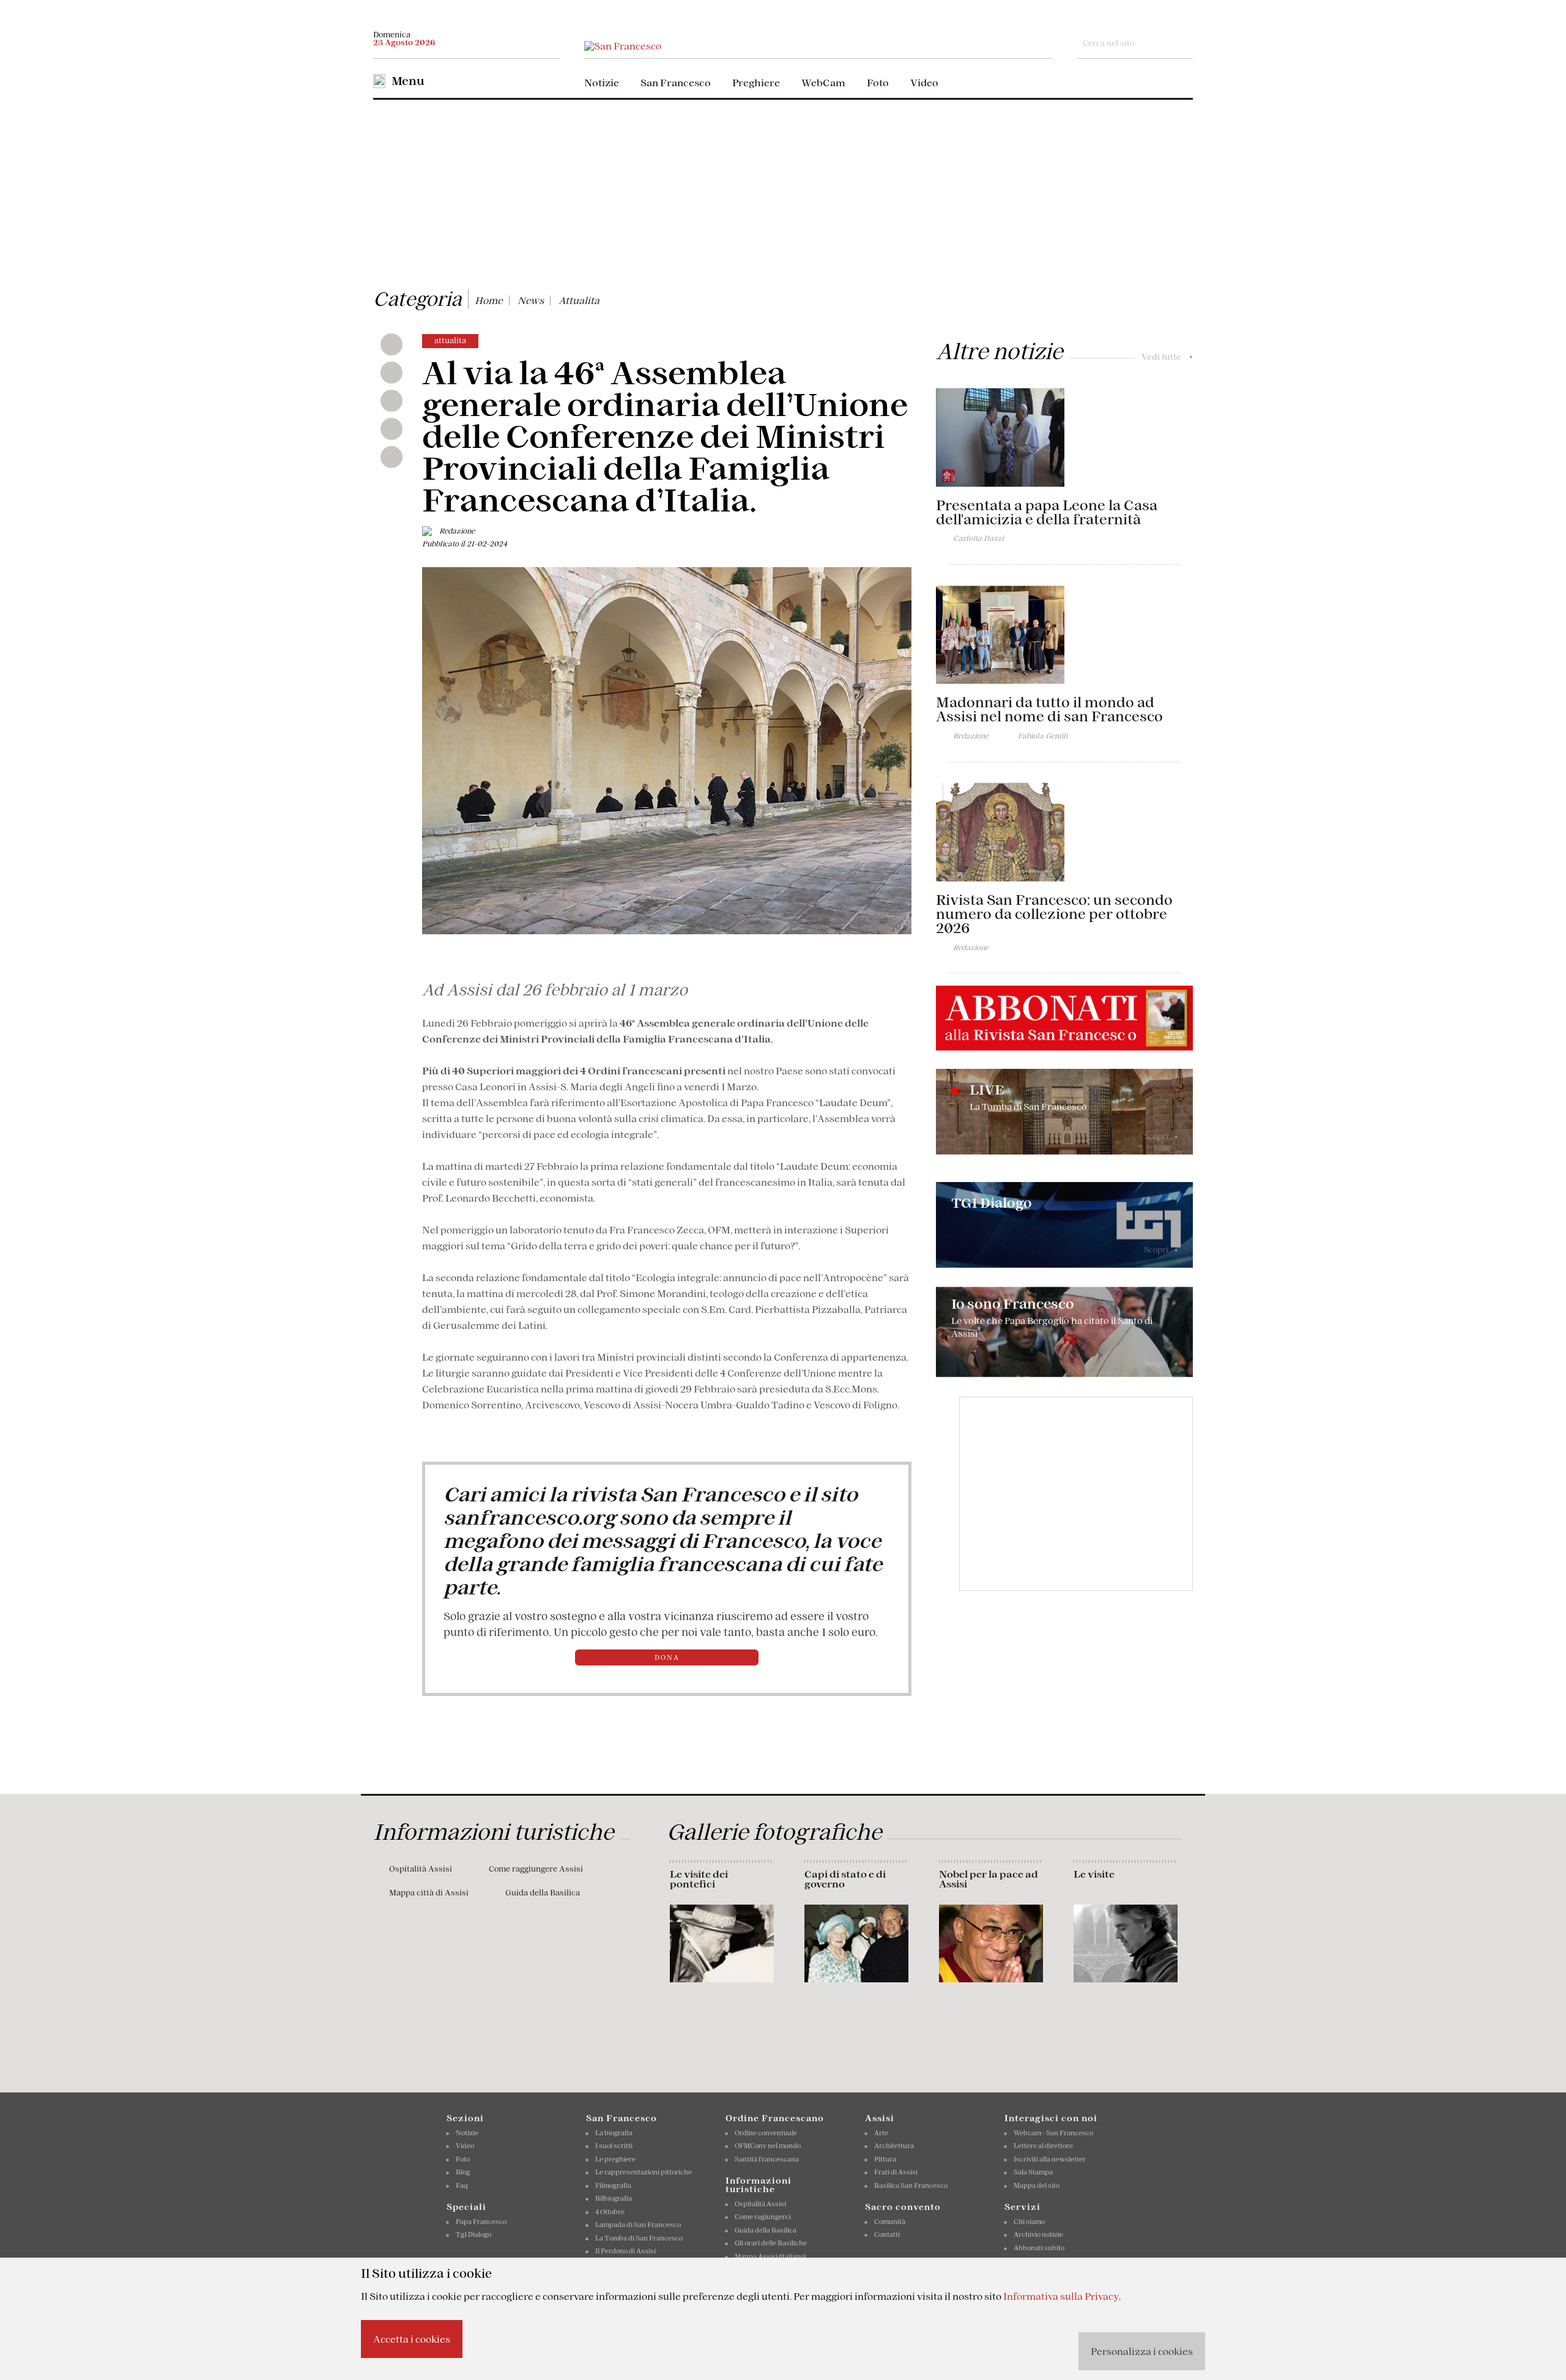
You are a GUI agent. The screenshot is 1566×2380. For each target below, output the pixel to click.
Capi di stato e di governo (845, 1879)
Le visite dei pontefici (699, 1879)
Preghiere (756, 83)
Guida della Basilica (543, 1893)
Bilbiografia (614, 2198)
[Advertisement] (783, 192)
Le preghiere (615, 2159)
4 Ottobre (610, 2212)
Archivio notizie (1038, 2234)
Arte (881, 2133)
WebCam (823, 83)
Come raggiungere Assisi (536, 1869)
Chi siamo (1029, 2222)
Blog (463, 2172)
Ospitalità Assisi (421, 1869)
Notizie (602, 83)
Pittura (885, 2159)
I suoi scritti (614, 2146)
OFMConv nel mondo (768, 2146)
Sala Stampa (1033, 2172)
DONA (667, 1657)
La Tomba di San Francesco (639, 2238)
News (531, 300)
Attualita (579, 300)
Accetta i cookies (412, 2339)
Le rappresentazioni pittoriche (644, 2172)
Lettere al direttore (1043, 2146)
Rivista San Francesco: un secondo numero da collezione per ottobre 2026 (1054, 914)
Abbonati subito (1039, 2248)
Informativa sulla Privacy (1061, 2296)
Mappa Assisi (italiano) (770, 2256)
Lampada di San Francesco (638, 2225)
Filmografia (613, 2185)
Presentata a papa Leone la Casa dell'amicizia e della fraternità (1047, 512)
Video (924, 83)
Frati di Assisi (896, 2172)
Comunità (890, 2222)
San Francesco (676, 83)
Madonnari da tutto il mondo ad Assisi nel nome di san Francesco (1049, 709)
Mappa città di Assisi (429, 1893)
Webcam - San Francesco (1053, 2133)
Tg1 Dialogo (473, 2234)
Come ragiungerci (763, 2217)
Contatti (887, 2234)
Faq (462, 2185)
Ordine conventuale (766, 2133)
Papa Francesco (481, 2222)
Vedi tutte (1167, 357)
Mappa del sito (1037, 2185)
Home (489, 300)
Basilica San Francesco (911, 2185)
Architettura (894, 2146)
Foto (878, 83)
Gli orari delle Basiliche (771, 2243)
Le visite (1094, 1874)
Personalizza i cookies (1142, 2351)
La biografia (614, 2133)
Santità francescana (767, 2159)
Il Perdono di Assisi (625, 2251)
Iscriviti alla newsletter (1050, 2159)
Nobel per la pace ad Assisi (989, 1879)
